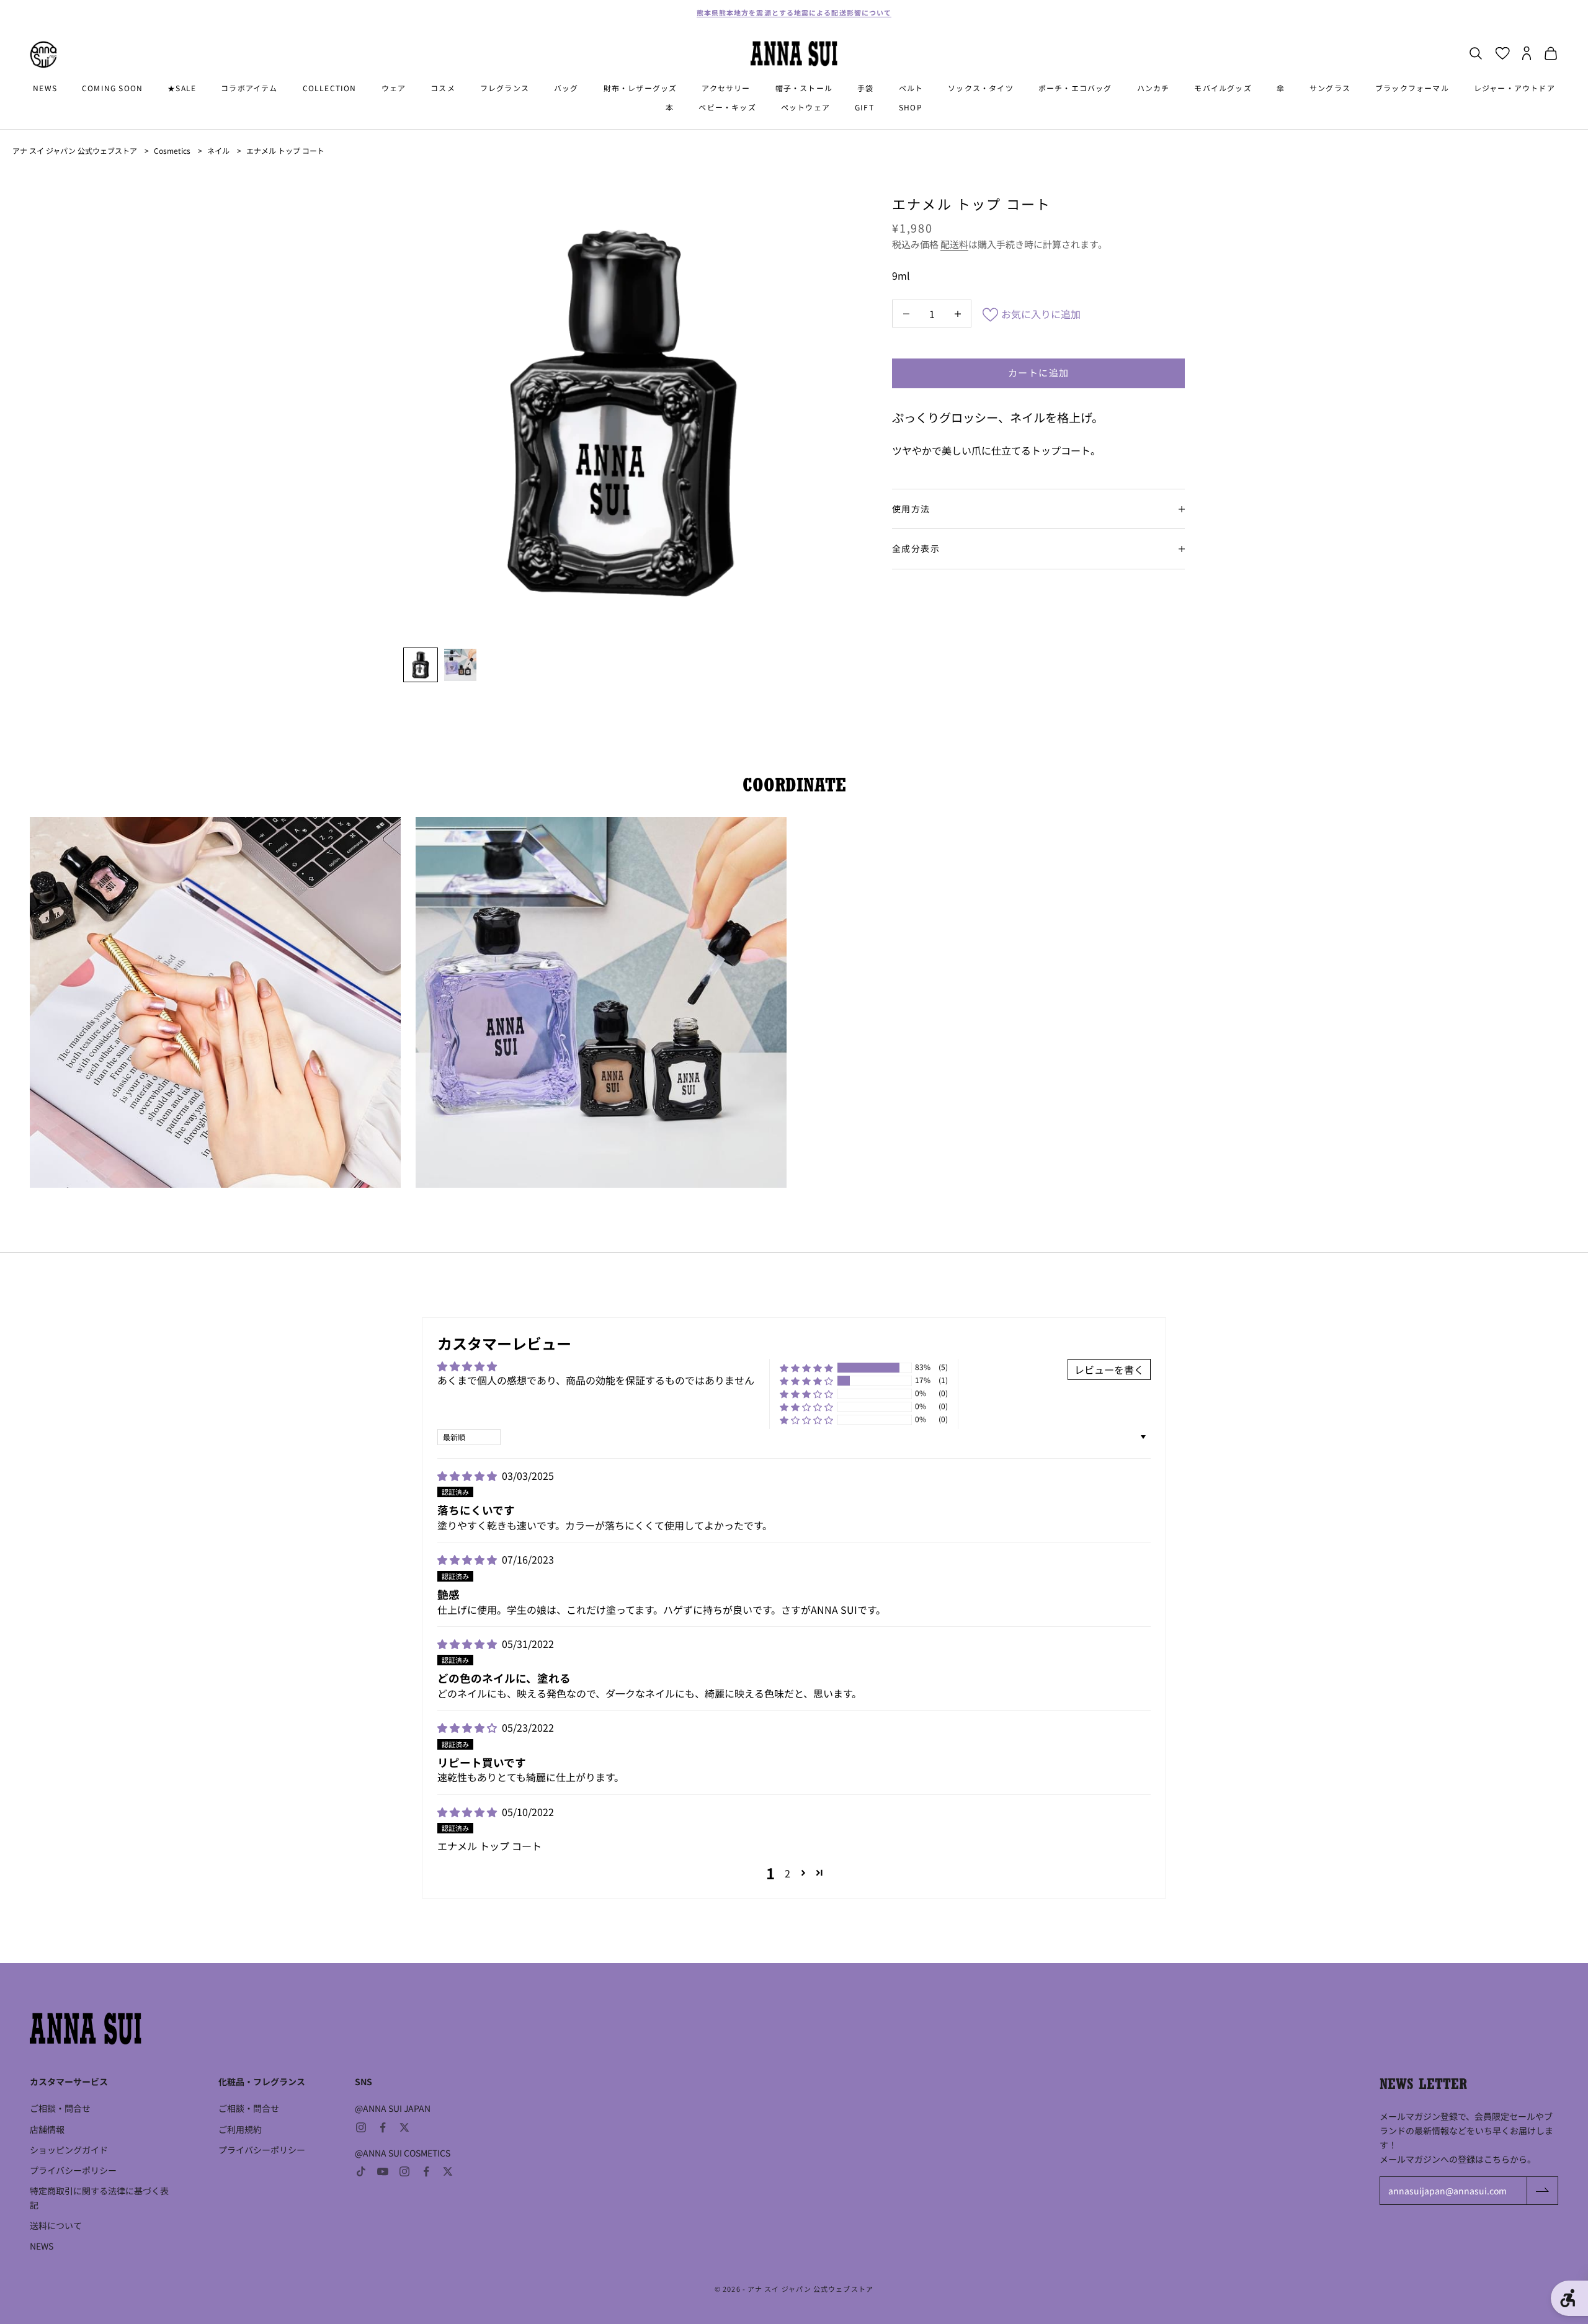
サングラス (1330, 88)
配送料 (954, 244)
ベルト (911, 88)
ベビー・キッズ (727, 107)
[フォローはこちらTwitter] (404, 2127)
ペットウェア (805, 107)
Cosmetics (172, 150)
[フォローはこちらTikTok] (361, 2171)
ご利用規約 (240, 2129)
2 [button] (787, 1873)
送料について (56, 2225)
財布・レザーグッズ (640, 88)
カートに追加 (1039, 372)
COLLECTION (330, 88)
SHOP (911, 107)
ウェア (394, 88)
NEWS (45, 88)
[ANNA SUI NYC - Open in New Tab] (43, 55)
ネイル (218, 150)
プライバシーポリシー (73, 2170)
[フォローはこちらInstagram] (361, 2127)
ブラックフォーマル (1412, 88)
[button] (806, 1368)
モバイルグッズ (1223, 88)
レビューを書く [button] (1109, 1369)
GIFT (864, 107)
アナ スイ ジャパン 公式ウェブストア (75, 150)
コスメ (443, 88)
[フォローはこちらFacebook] (383, 2127)
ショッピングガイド (69, 2150)
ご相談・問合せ (60, 2108)
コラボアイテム (249, 88)
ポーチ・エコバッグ (1075, 88)
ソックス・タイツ (981, 88)
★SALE (182, 88)
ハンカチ (1153, 88)
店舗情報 (47, 2129)
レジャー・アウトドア (1514, 88)
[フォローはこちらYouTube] (383, 2171)
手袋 (865, 88)
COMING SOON (112, 88)
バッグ (566, 88)
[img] (468, 1476)
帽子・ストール (804, 88)
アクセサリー (726, 88)
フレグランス (505, 88)
